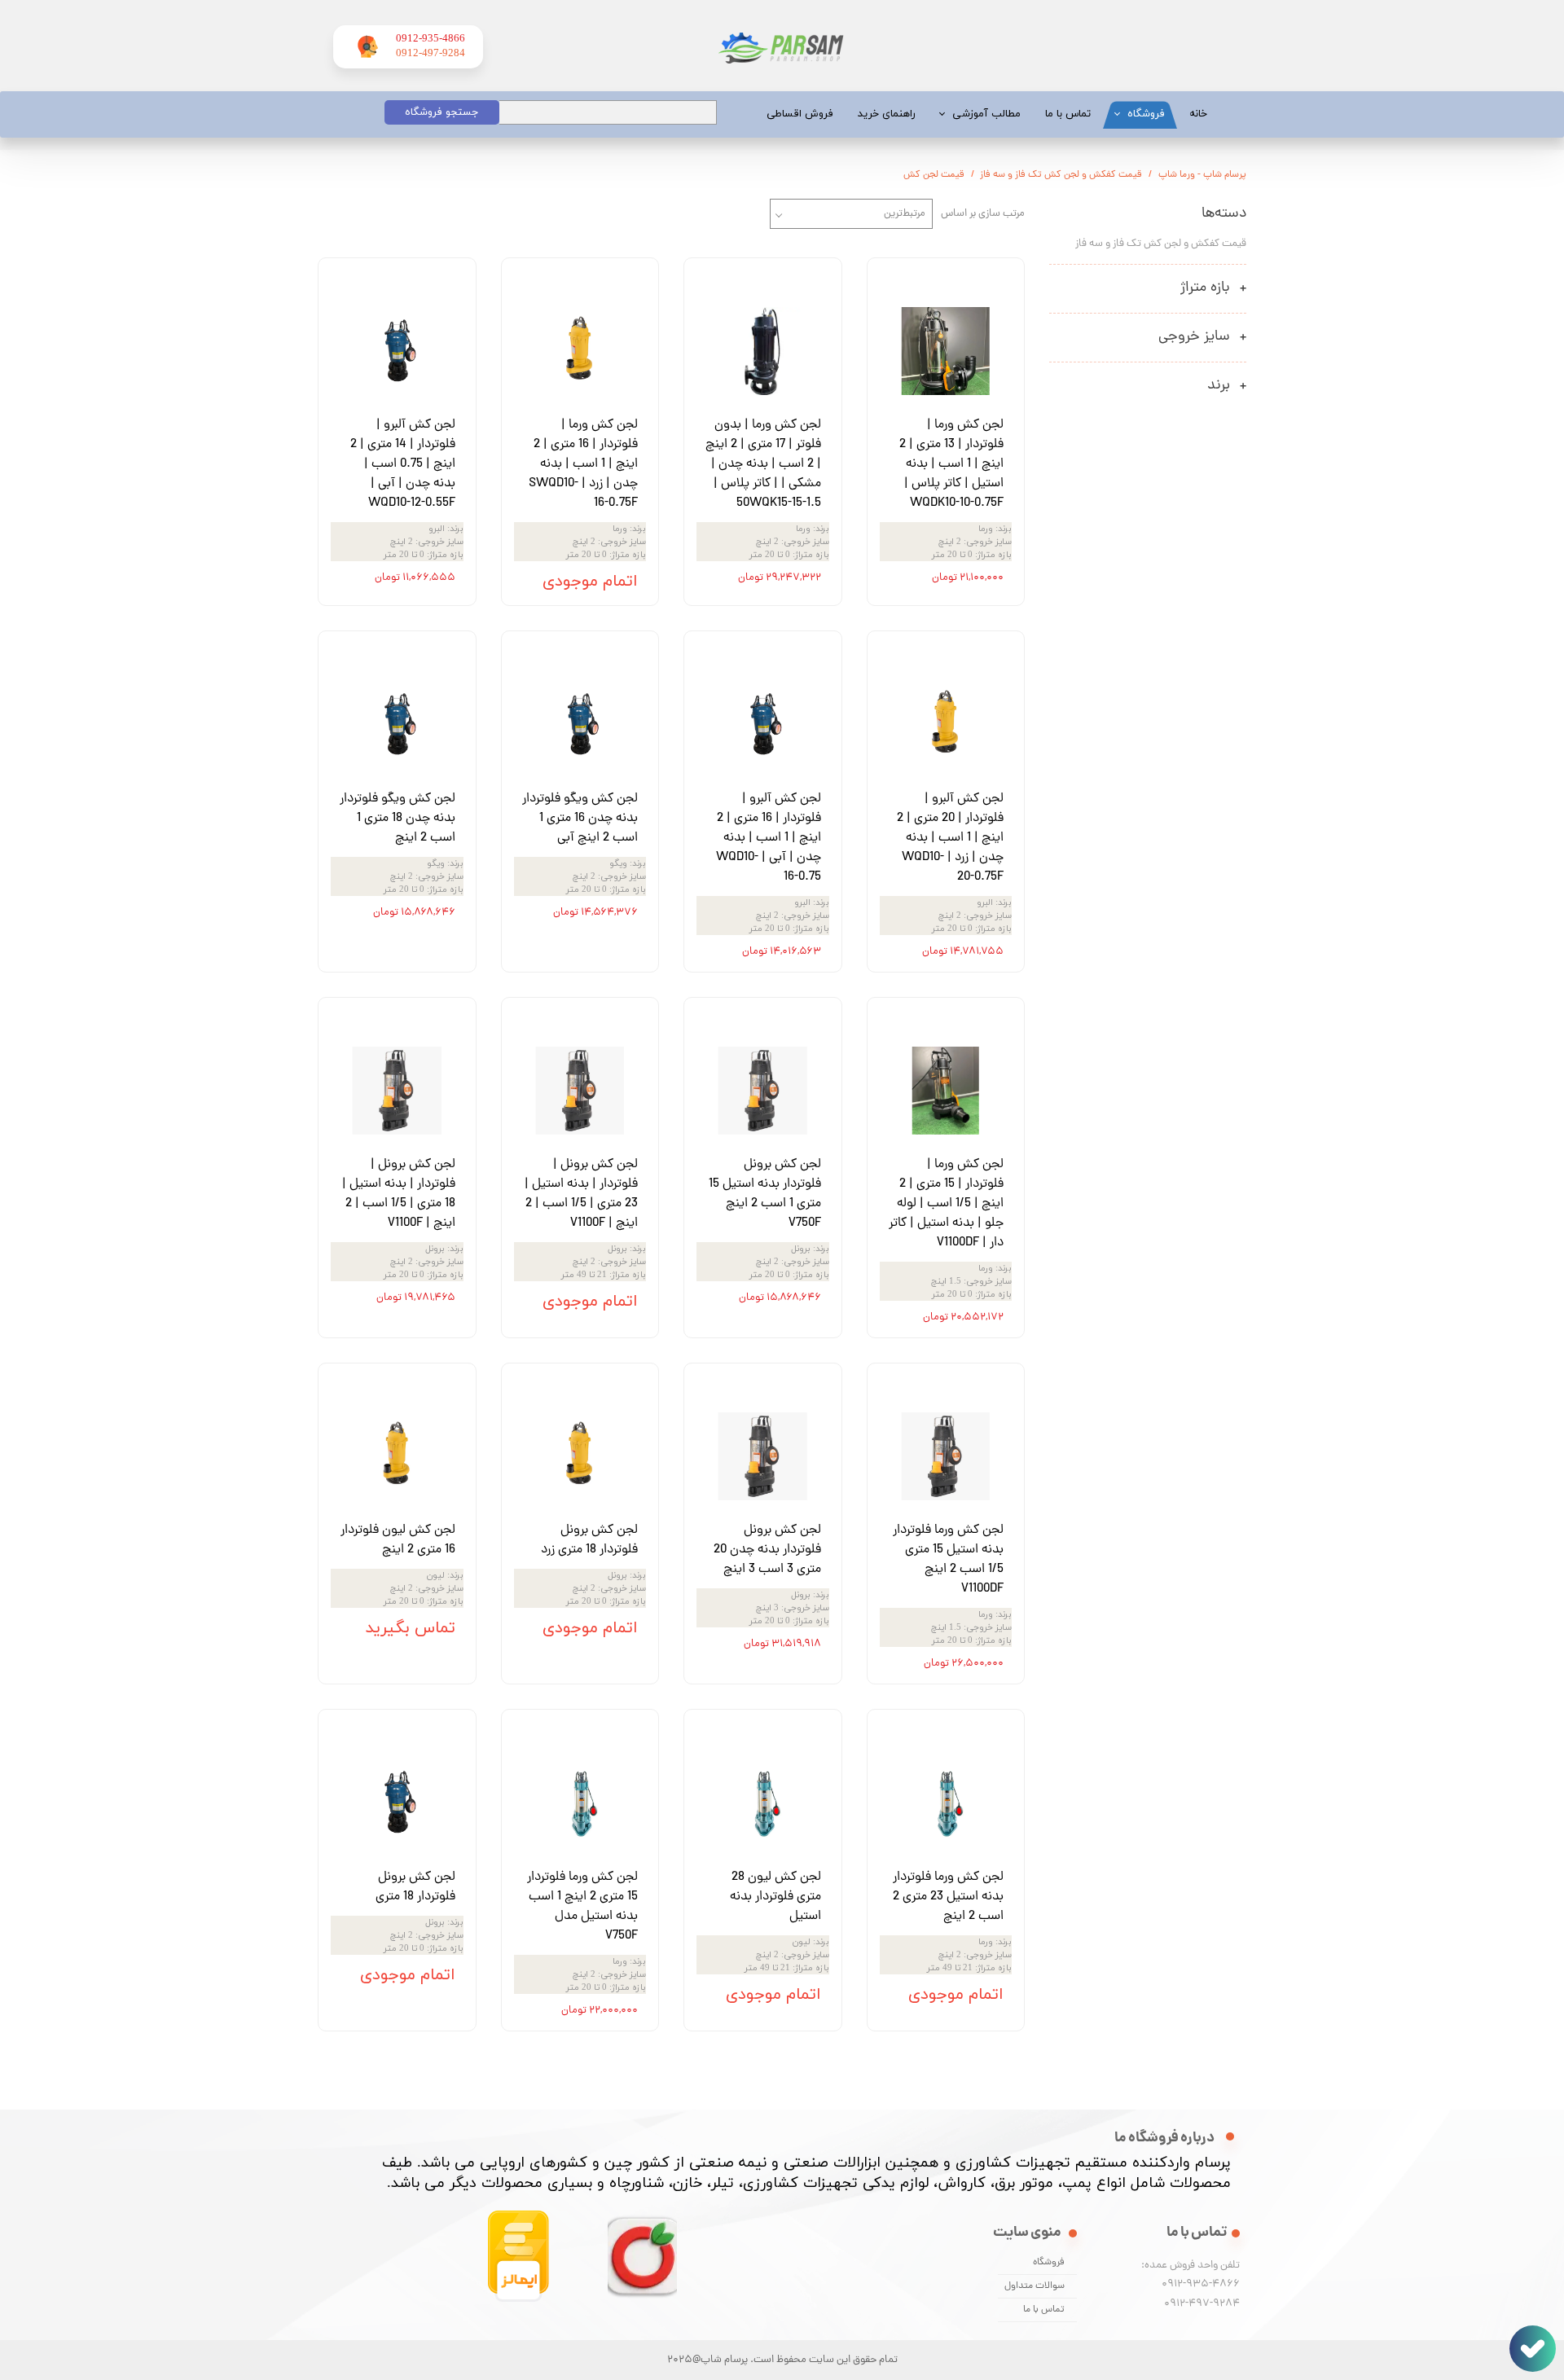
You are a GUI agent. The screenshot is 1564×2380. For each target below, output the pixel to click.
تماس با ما (1068, 114)
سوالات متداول (1035, 2286)
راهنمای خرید (887, 114)
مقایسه (981, 282)
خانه (1198, 114)
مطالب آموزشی (986, 114)
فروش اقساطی (800, 114)
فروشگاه (1146, 114)
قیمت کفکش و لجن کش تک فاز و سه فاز (1161, 244)
